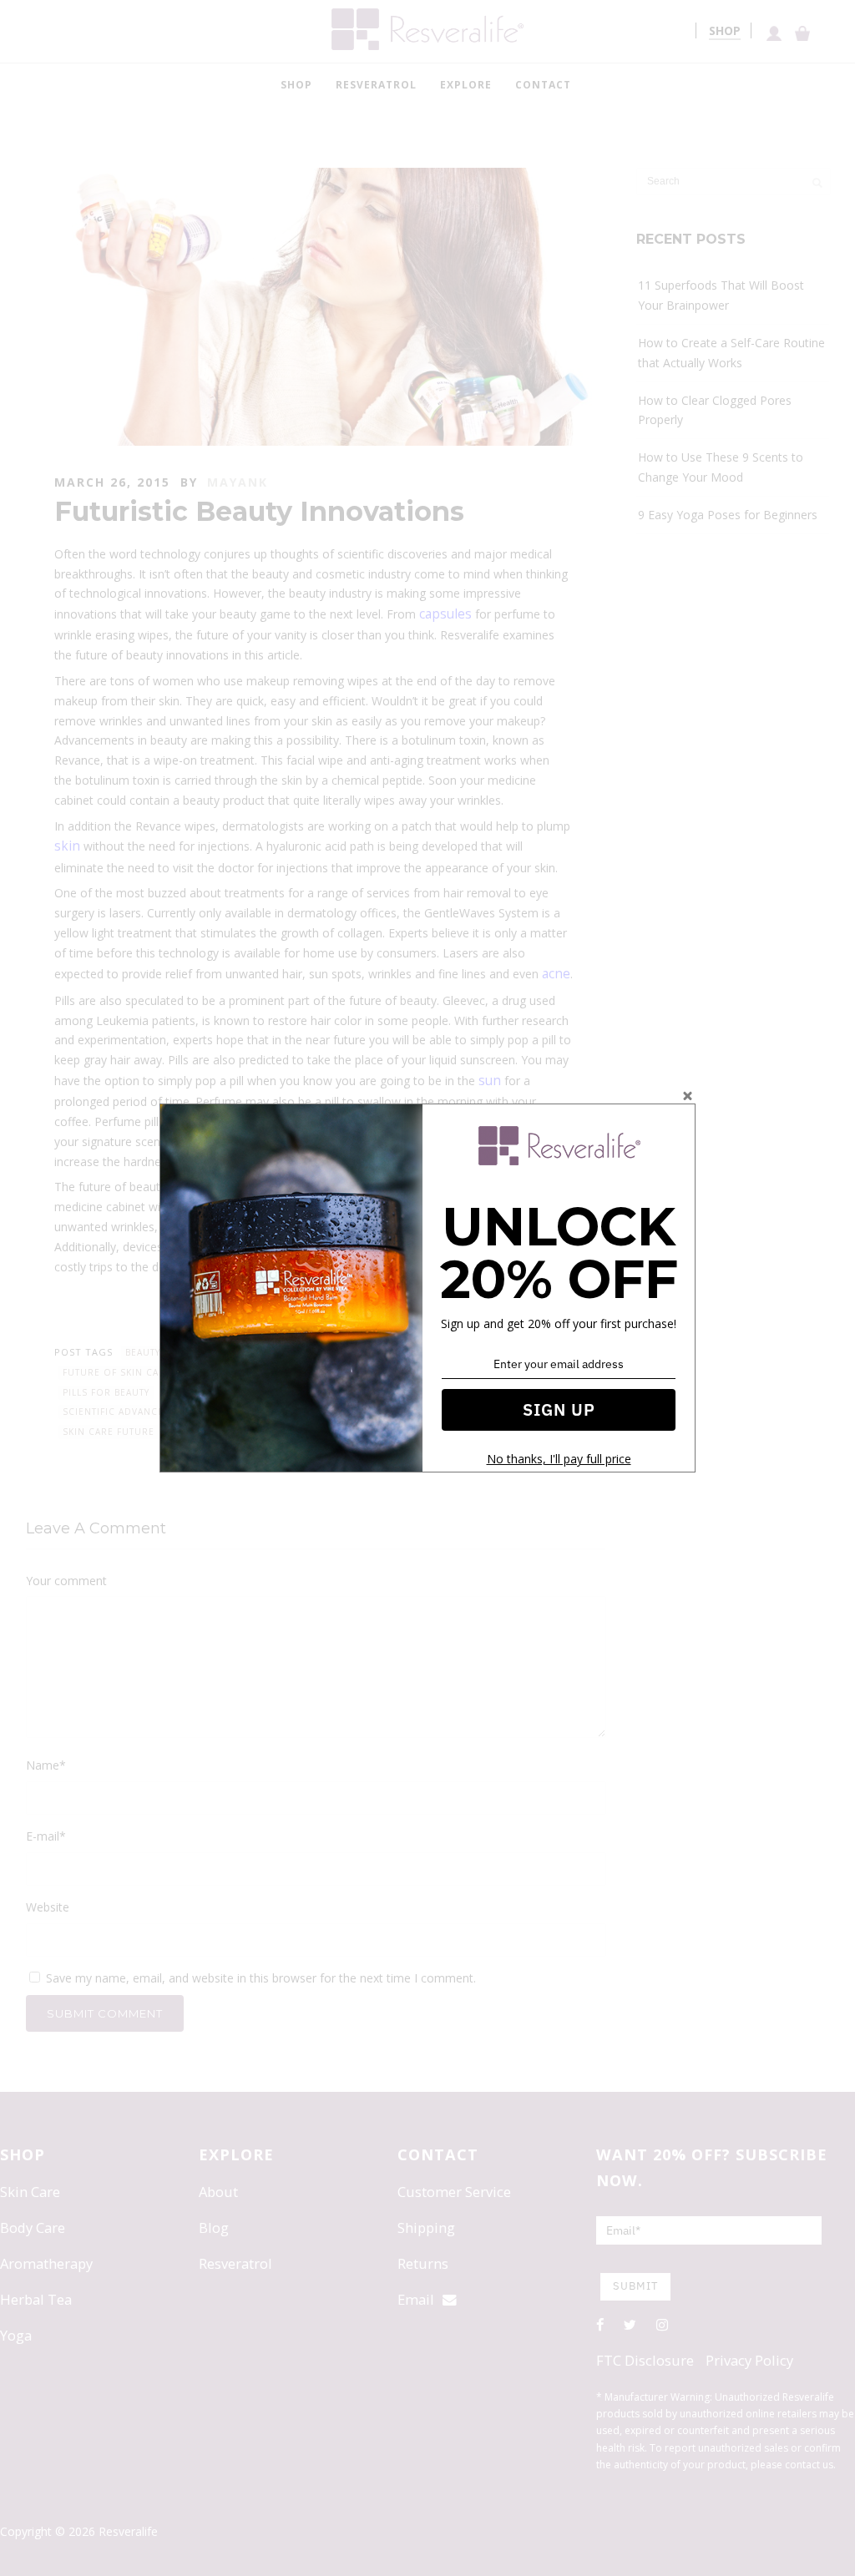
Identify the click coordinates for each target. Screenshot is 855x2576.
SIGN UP (559, 1409)
